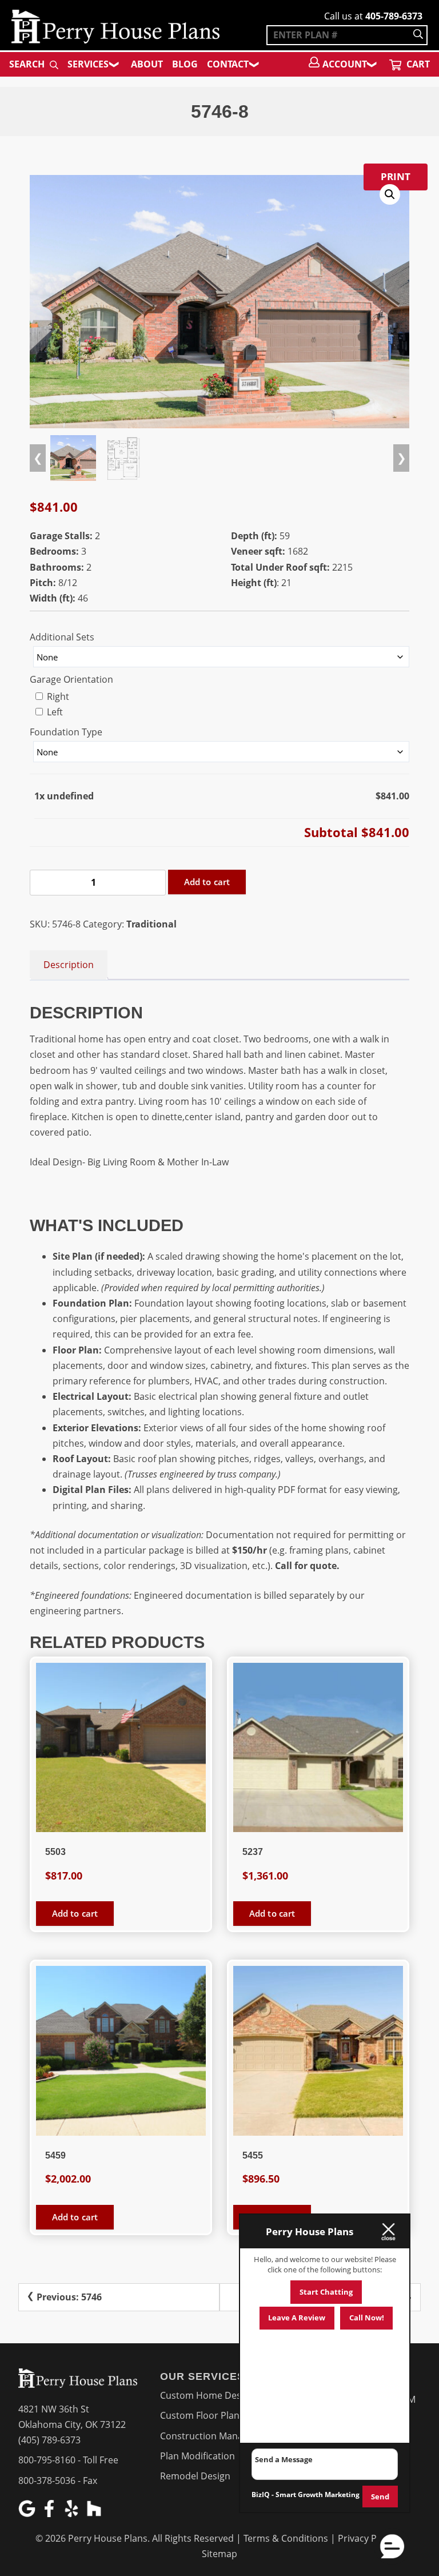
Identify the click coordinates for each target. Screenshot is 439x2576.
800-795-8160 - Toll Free (68, 2460)
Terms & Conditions (286, 2538)
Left (54, 712)
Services (88, 64)
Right (57, 696)
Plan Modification (197, 2456)
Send (380, 2497)
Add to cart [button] (75, 1913)
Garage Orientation (71, 679)
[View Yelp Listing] (73, 2514)
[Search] (418, 35)
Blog (185, 64)
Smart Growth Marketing (318, 2495)
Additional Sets (62, 637)
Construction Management (218, 2436)
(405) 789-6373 (49, 2440)
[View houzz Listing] (95, 2514)
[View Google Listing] (28, 2514)
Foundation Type (66, 732)
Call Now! (367, 2318)
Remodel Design (195, 2476)
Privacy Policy (367, 2538)
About (147, 64)
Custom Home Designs (209, 2395)
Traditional (151, 924)
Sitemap (219, 2554)
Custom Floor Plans (202, 2415)
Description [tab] (69, 965)
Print (396, 176)
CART (417, 64)
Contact (228, 64)
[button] (390, 194)
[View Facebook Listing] (51, 2514)
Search (28, 64)
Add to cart (207, 882)
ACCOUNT (345, 64)
